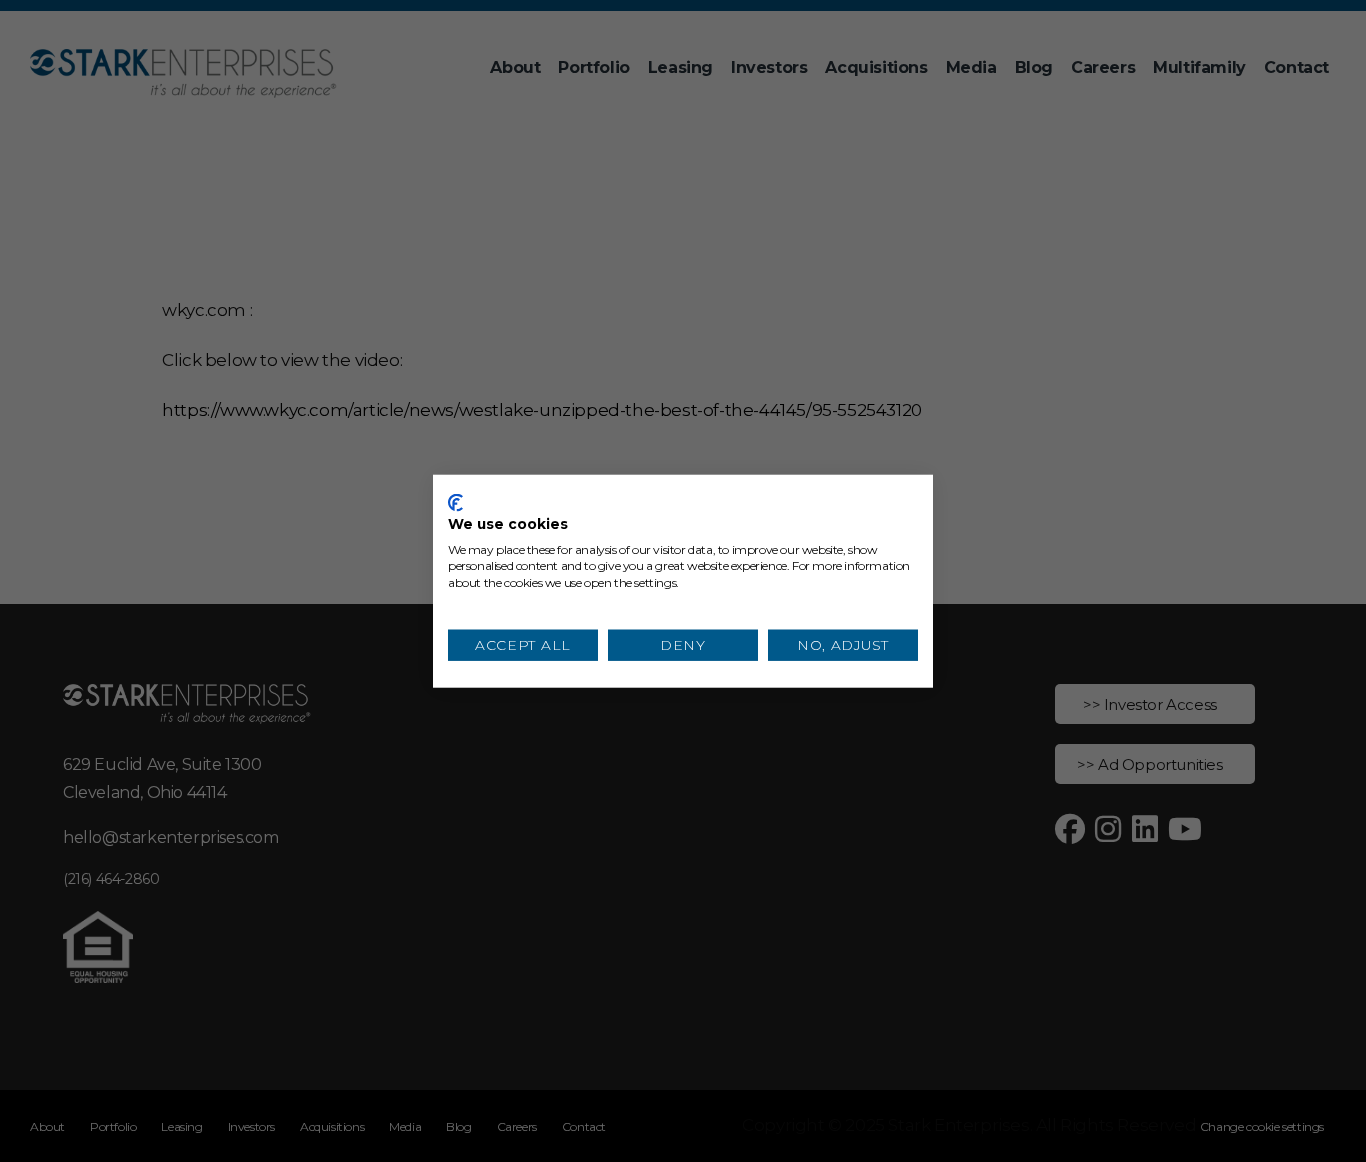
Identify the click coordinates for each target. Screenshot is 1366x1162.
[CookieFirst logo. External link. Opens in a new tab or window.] (455, 503)
